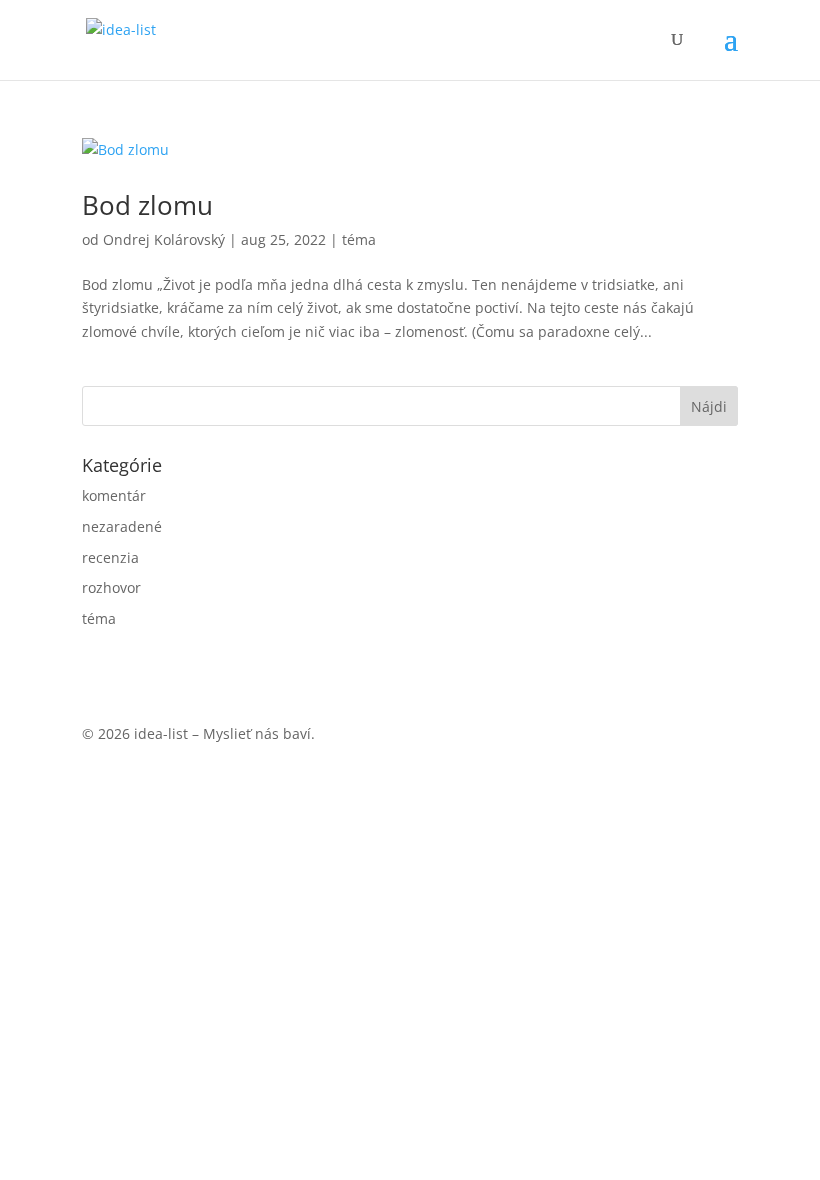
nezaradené (122, 526)
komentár (114, 495)
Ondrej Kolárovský (164, 239)
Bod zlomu (147, 205)
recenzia (110, 557)
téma (359, 239)
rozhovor (111, 587)
